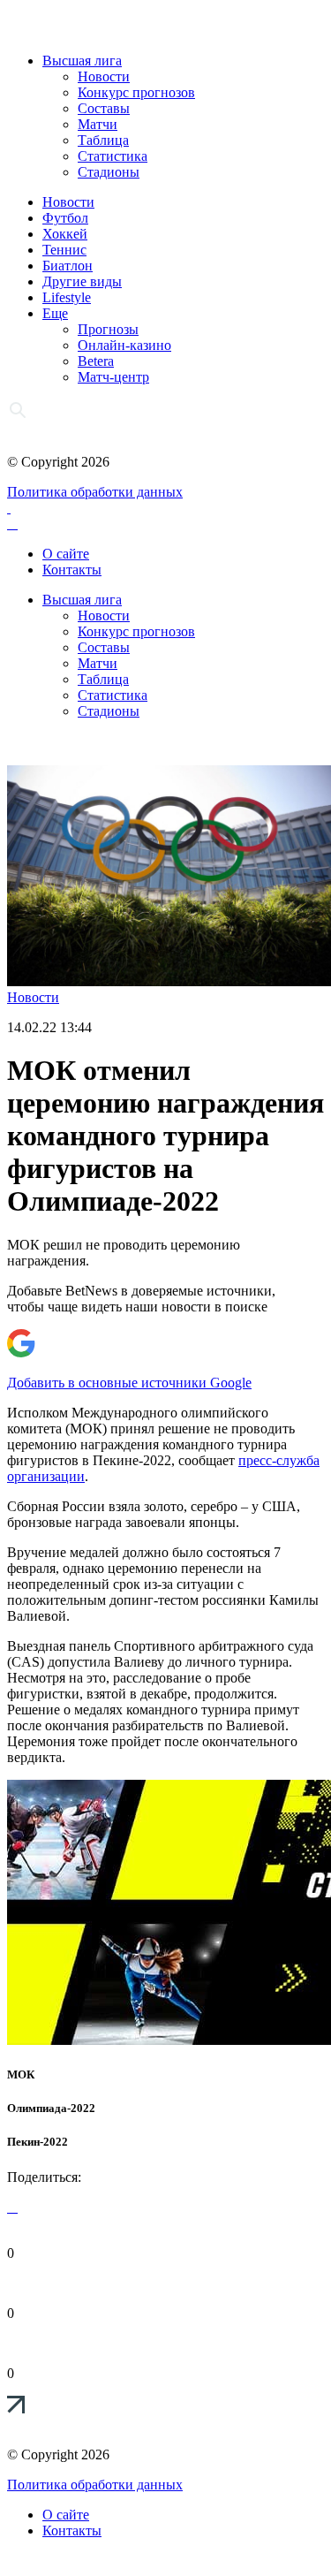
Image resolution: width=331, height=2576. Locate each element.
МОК (21, 2074)
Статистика (113, 156)
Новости (104, 76)
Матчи (98, 124)
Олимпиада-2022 (51, 2108)
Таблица (103, 140)
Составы (104, 108)
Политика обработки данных (95, 492)
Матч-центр (113, 377)
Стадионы (109, 172)
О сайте (66, 554)
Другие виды (82, 281)
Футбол (65, 218)
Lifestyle (67, 297)
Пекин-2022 (38, 2142)
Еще (55, 313)
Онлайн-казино (124, 345)
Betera (96, 361)
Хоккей (65, 234)
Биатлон (68, 266)
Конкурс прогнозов (136, 92)
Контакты (72, 570)
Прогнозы (108, 329)
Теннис (64, 250)
